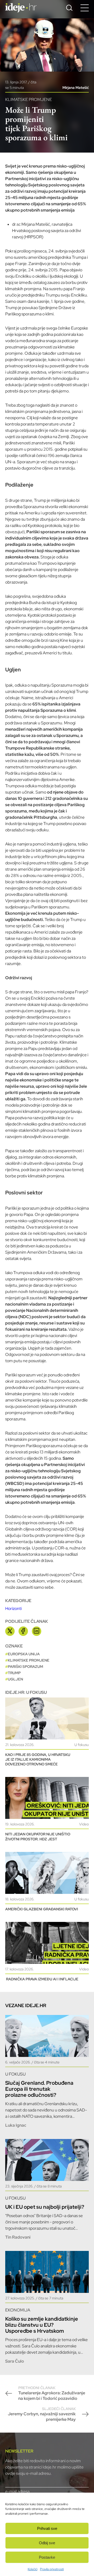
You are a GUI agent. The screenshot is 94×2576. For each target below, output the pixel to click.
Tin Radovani (18, 2237)
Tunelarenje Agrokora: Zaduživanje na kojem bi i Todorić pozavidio (52, 2393)
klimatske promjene (29, 1660)
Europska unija (24, 1654)
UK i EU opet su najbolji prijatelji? (45, 2207)
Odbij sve (47, 2543)
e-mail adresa (17, 2491)
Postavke (47, 2557)
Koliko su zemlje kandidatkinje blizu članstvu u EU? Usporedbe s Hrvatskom (42, 2325)
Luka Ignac (16, 2125)
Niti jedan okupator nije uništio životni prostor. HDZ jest (38, 1836)
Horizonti (13, 1608)
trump (14, 1673)
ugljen (15, 1679)
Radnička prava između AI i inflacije (42, 1979)
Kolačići (33, 2569)
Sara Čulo (15, 2361)
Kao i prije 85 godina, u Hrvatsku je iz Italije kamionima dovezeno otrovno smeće (38, 1759)
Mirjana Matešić (76, 88)
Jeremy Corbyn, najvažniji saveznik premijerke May (42, 2414)
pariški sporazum (25, 1667)
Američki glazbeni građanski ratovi (42, 1909)
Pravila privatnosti (52, 2569)
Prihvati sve (47, 2528)
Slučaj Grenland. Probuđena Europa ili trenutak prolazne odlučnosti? (39, 2089)
